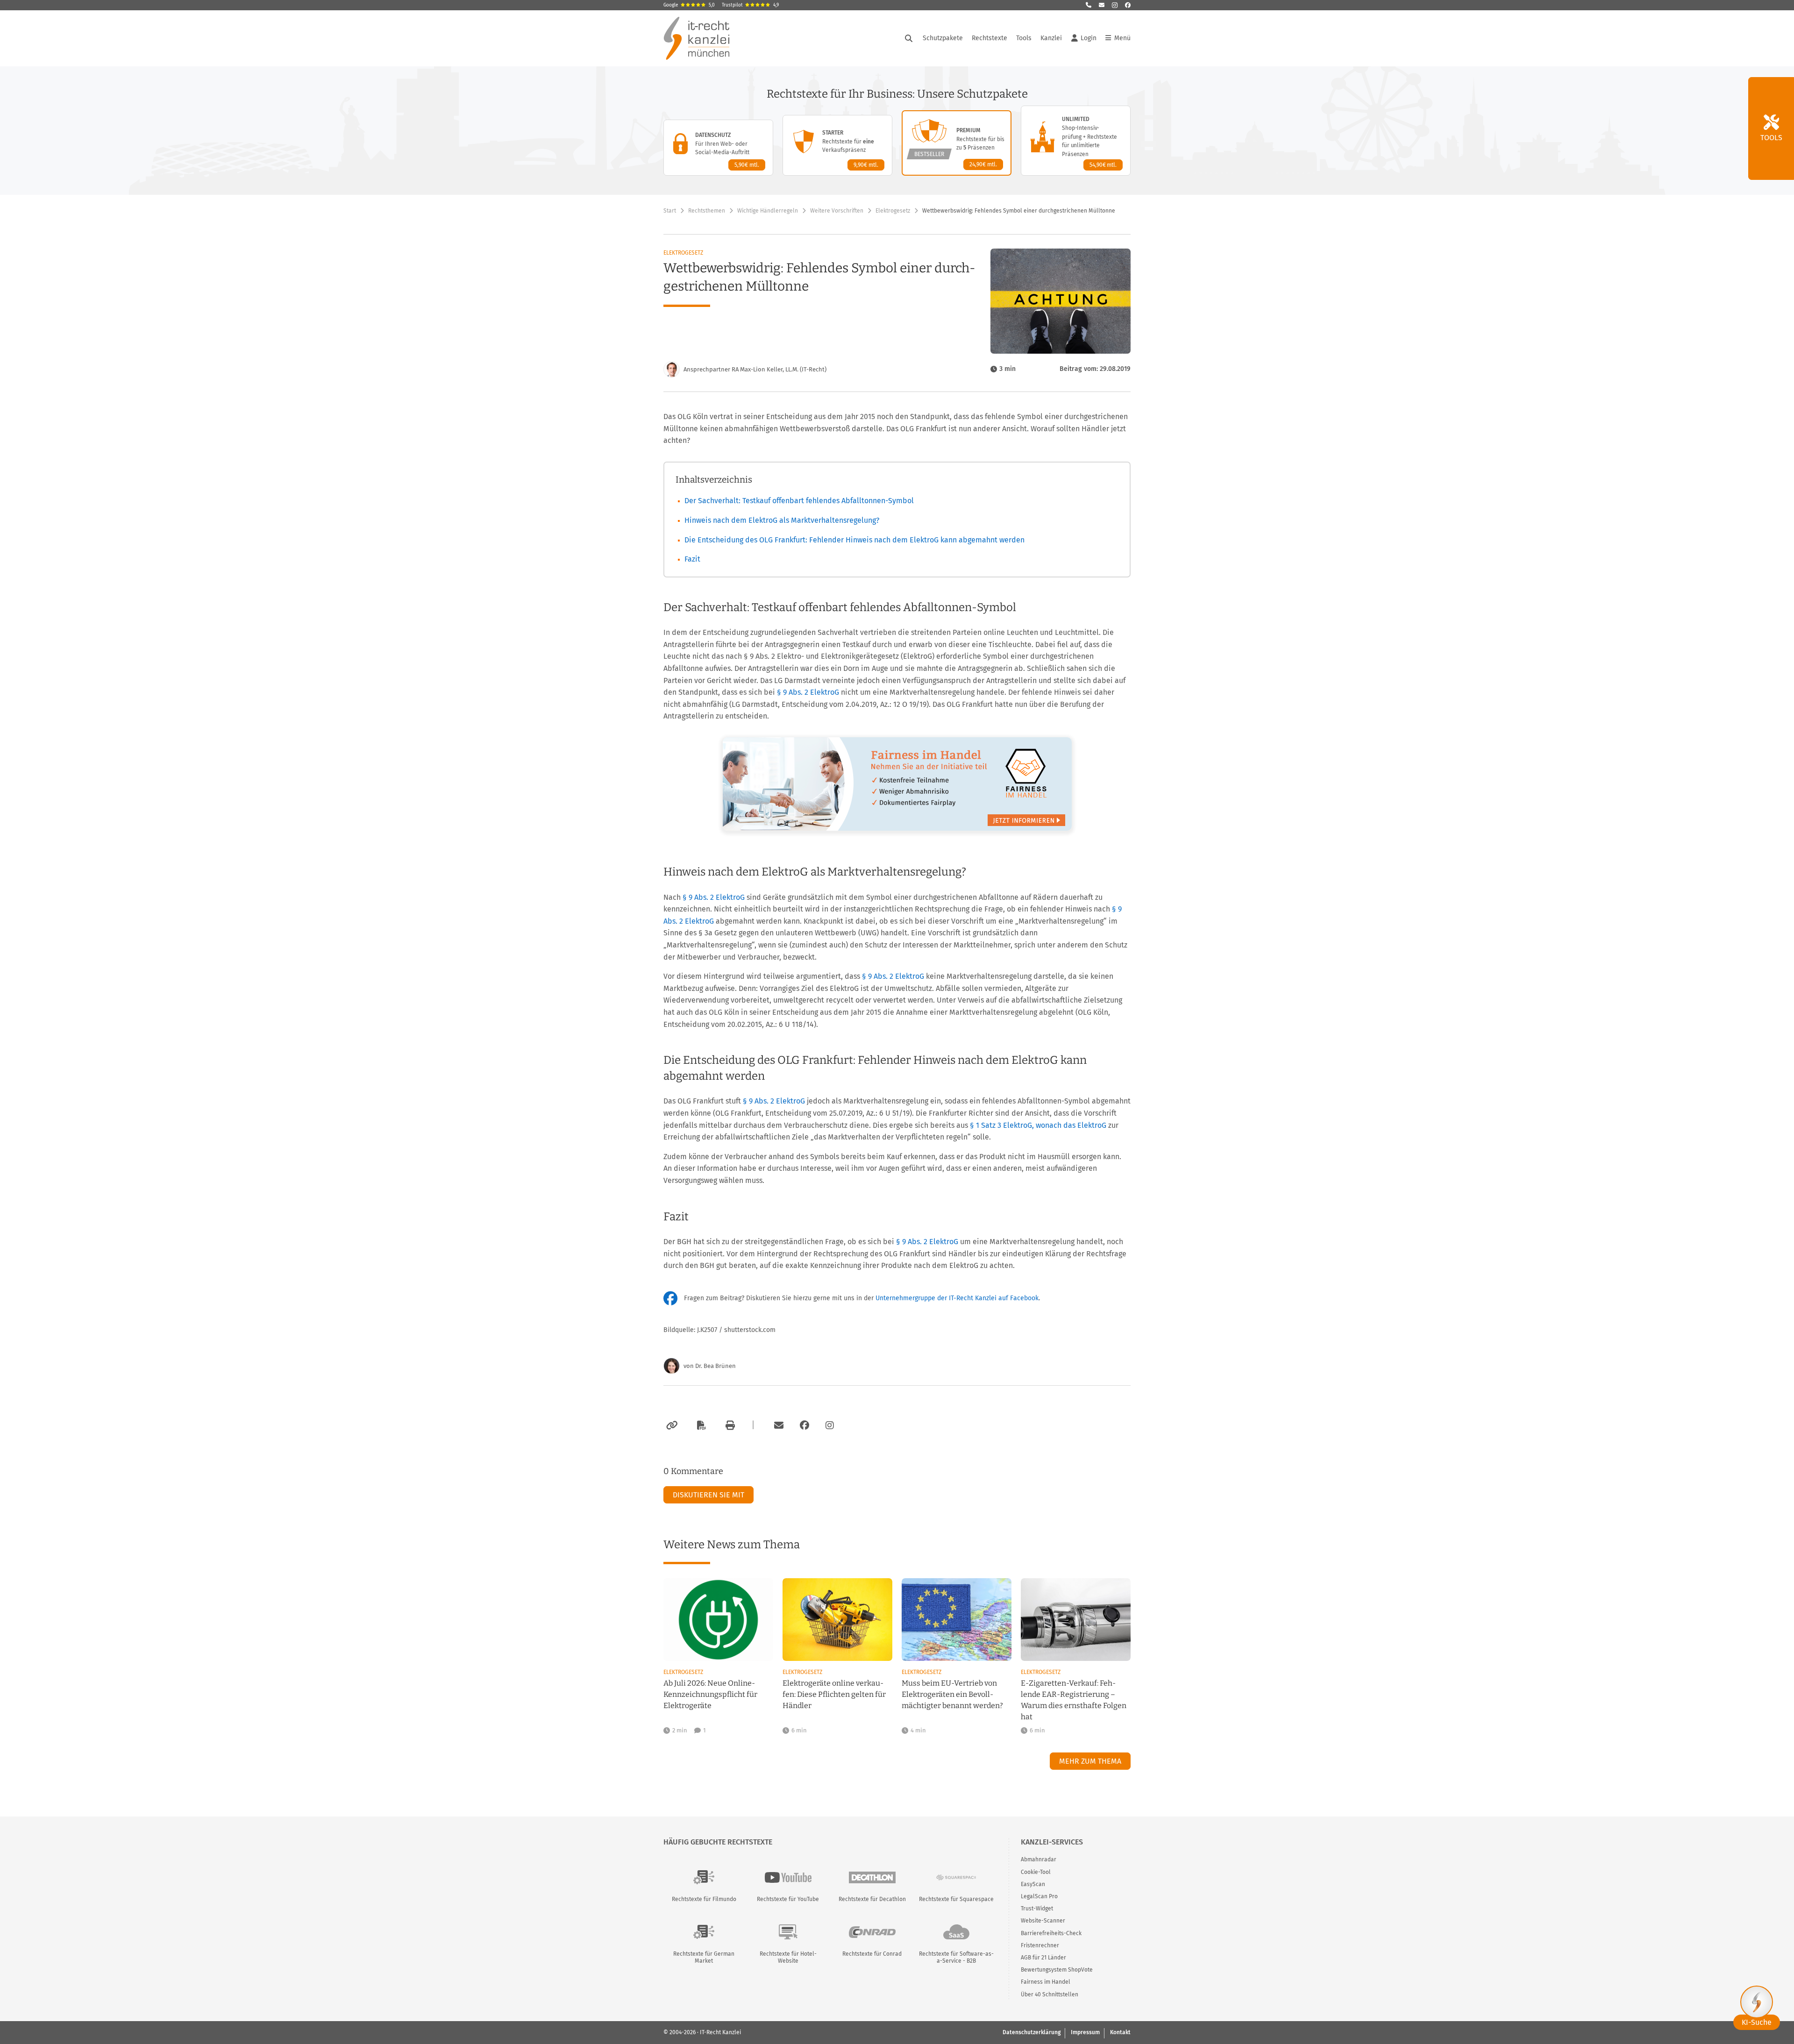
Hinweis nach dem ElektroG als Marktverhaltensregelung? (782, 520)
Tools (1024, 38)
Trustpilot (750, 5)
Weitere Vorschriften (837, 211)
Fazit (692, 559)
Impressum (1085, 2032)
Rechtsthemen (707, 211)
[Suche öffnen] (909, 38)
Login (1089, 38)
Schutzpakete (943, 38)
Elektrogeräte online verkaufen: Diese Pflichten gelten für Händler (834, 1694)
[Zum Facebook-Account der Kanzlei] (804, 1425)
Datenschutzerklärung (1032, 2032)
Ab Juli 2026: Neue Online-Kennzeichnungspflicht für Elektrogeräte (710, 1694)
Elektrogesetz (893, 211)
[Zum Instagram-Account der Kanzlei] (830, 1425)
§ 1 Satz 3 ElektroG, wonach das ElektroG (1038, 1125)
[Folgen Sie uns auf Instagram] (1115, 5)
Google (689, 5)
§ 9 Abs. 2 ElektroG (808, 692)
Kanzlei (1051, 38)
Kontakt (1120, 2032)
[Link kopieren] (671, 1425)
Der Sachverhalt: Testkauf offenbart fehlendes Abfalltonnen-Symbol (799, 501)
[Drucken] (729, 1425)
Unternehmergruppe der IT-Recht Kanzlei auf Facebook (957, 1298)
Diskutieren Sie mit (708, 1495)
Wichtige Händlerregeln (768, 211)
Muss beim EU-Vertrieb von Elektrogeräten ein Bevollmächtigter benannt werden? (952, 1694)
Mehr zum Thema (1090, 1761)
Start (670, 211)
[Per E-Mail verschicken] (777, 1425)
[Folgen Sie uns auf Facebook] (1128, 5)
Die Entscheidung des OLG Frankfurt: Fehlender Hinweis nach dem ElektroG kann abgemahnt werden (854, 540)
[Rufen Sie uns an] (1089, 5)
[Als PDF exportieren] (700, 1425)
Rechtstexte (990, 38)
